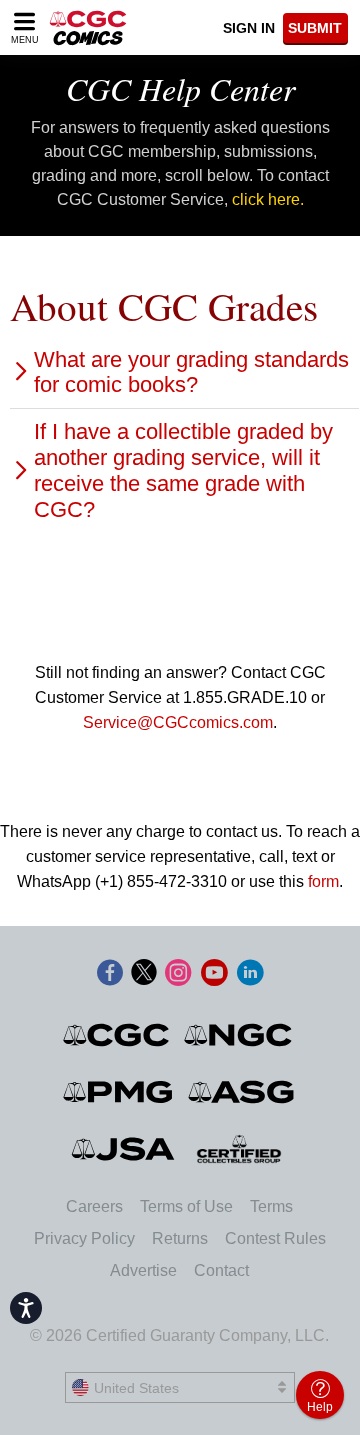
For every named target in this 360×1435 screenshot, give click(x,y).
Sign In (249, 28)
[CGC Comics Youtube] (214, 974)
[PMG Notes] (119, 1092)
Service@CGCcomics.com (178, 722)
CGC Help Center (180, 88)
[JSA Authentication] (123, 1149)
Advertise (143, 1270)
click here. (268, 199)
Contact (221, 1270)
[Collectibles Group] (239, 1149)
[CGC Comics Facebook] (110, 974)
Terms (271, 1206)
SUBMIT (315, 28)
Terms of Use (186, 1206)
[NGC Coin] (239, 1035)
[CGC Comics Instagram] (178, 974)
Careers (94, 1206)
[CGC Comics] (117, 1035)
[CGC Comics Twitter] (144, 974)
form (323, 881)
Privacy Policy (84, 1238)
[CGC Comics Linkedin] (250, 974)
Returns (180, 1238)
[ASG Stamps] (242, 1092)
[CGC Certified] (88, 27)
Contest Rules (275, 1238)
